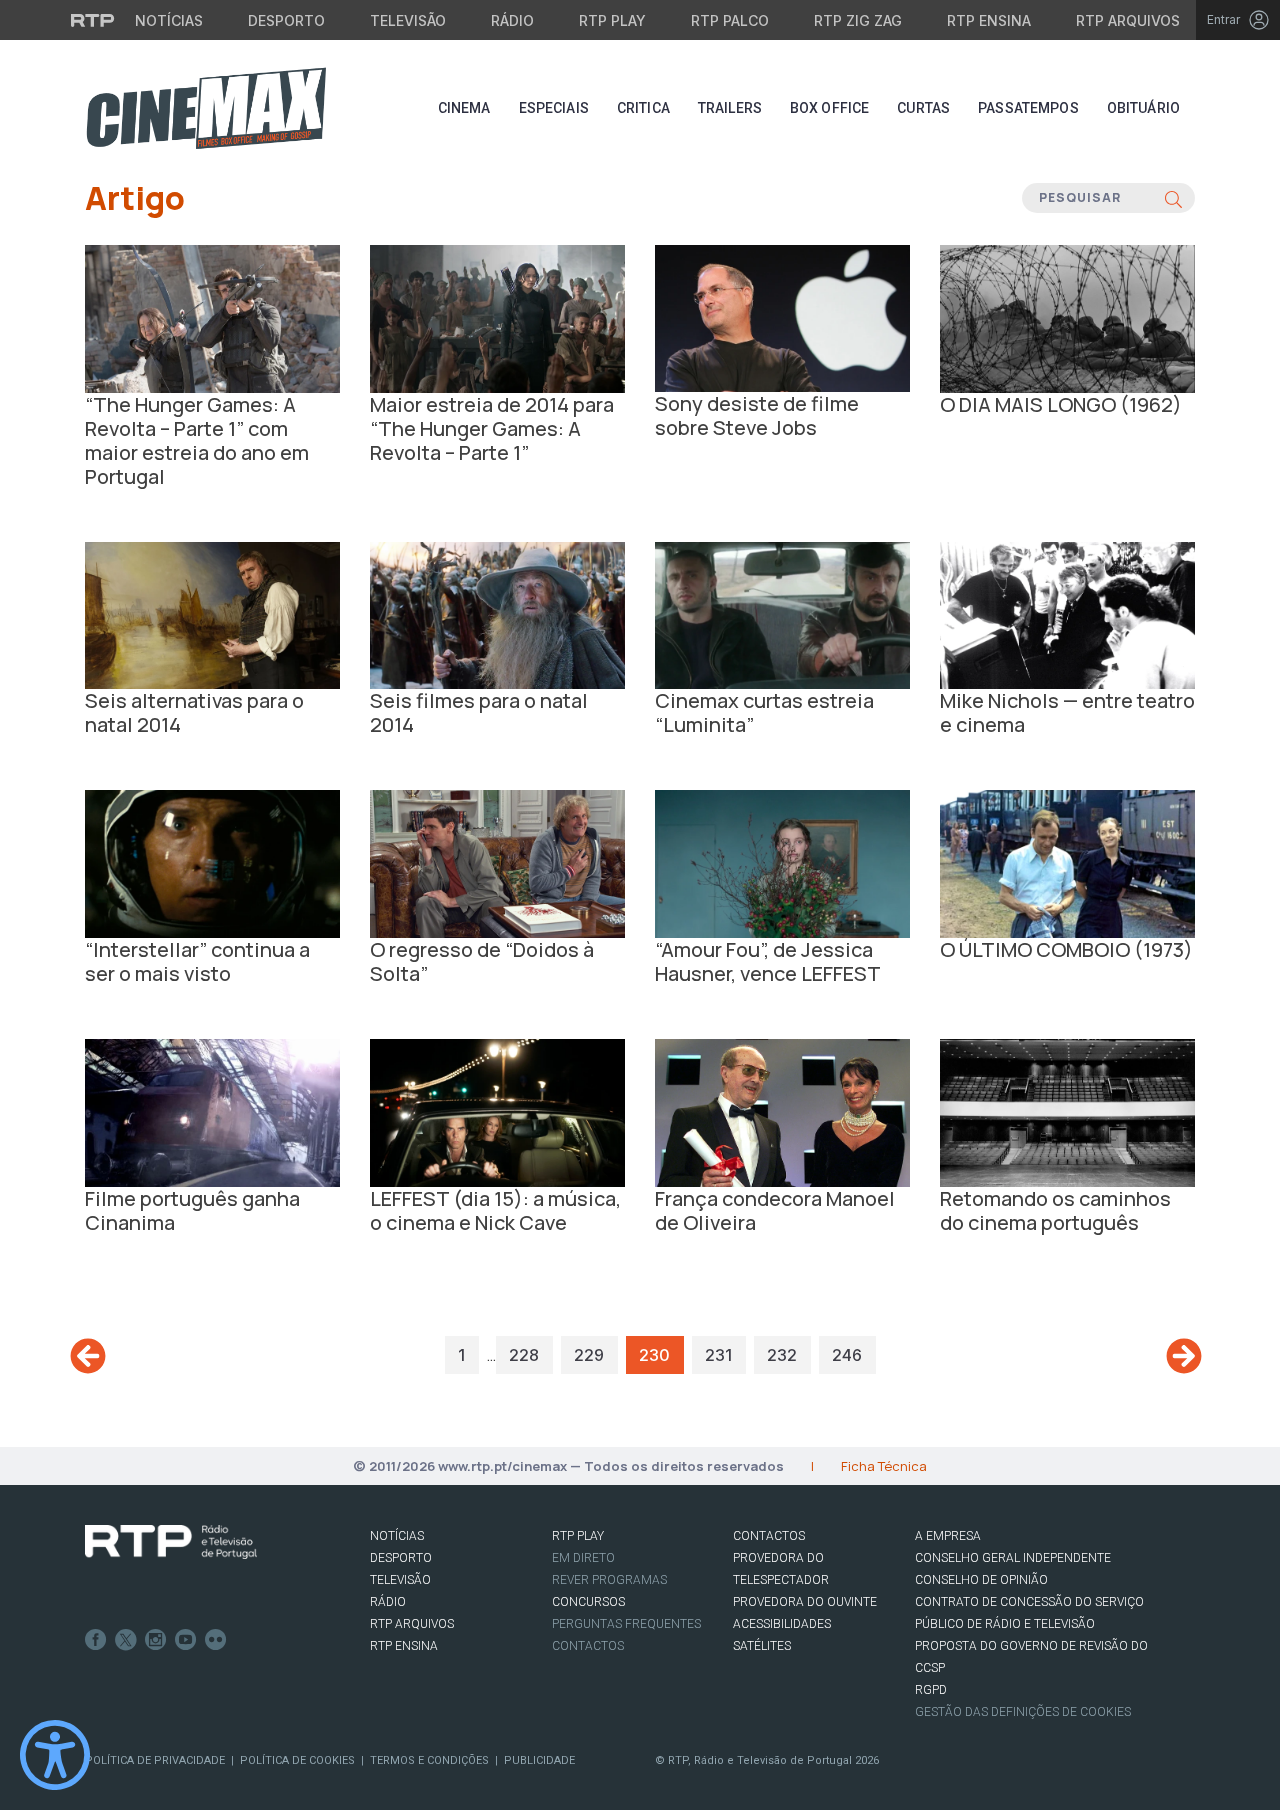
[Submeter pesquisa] (1173, 198)
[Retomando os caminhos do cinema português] (1067, 1112)
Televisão (408, 20)
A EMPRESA (948, 1536)
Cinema (464, 108)
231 (718, 1355)
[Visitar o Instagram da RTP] (156, 1640)
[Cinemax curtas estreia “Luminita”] (782, 614)
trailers (730, 108)
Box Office (829, 108)
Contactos (588, 1646)
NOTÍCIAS (397, 1536)
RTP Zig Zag (858, 20)
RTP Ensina (989, 20)
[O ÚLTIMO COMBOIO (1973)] (1067, 863)
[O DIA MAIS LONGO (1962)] (1067, 317)
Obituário (1143, 108)
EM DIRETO (583, 1558)
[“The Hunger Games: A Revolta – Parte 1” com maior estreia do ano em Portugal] (212, 317)
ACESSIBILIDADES (782, 1624)
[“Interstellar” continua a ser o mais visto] (212, 863)
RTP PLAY (578, 1536)
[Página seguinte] (1184, 1356)
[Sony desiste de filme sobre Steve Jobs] (782, 317)
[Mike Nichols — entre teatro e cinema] (1067, 614)
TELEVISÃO (400, 1580)
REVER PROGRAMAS (609, 1580)
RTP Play (612, 20)
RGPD (931, 1690)
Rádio (512, 20)
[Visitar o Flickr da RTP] (216, 1640)
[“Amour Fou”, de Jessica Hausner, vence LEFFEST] (782, 862)
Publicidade (539, 1760)
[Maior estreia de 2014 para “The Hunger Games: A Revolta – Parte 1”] (497, 317)
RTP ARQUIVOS (412, 1624)
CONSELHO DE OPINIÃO (981, 1580)
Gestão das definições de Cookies (1023, 1712)
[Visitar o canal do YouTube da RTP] (186, 1640)
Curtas (923, 108)
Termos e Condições (429, 1760)
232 (782, 1355)
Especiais (554, 108)
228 (524, 1355)
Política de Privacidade (155, 1760)
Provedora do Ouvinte (805, 1602)
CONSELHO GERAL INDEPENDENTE (1013, 1558)
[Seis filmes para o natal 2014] (497, 614)
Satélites (762, 1646)
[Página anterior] (88, 1357)
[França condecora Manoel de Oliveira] (782, 1112)
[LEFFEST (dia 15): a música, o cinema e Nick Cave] (497, 1112)
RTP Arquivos (1128, 20)
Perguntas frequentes (626, 1624)
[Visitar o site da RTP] (93, 20)
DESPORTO (401, 1558)
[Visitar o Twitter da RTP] (126, 1640)
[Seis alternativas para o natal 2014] (212, 614)
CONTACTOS (769, 1536)
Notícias (169, 20)
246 (847, 1355)
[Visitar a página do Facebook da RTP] (96, 1640)
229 (589, 1355)
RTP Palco (730, 20)
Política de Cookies (297, 1760)
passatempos (1028, 108)
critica (643, 108)
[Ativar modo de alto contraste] (55, 1755)
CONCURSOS (588, 1602)
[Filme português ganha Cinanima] (212, 1111)
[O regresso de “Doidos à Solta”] (497, 863)
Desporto (286, 20)
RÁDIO (388, 1602)
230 (654, 1355)
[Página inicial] (206, 108)
